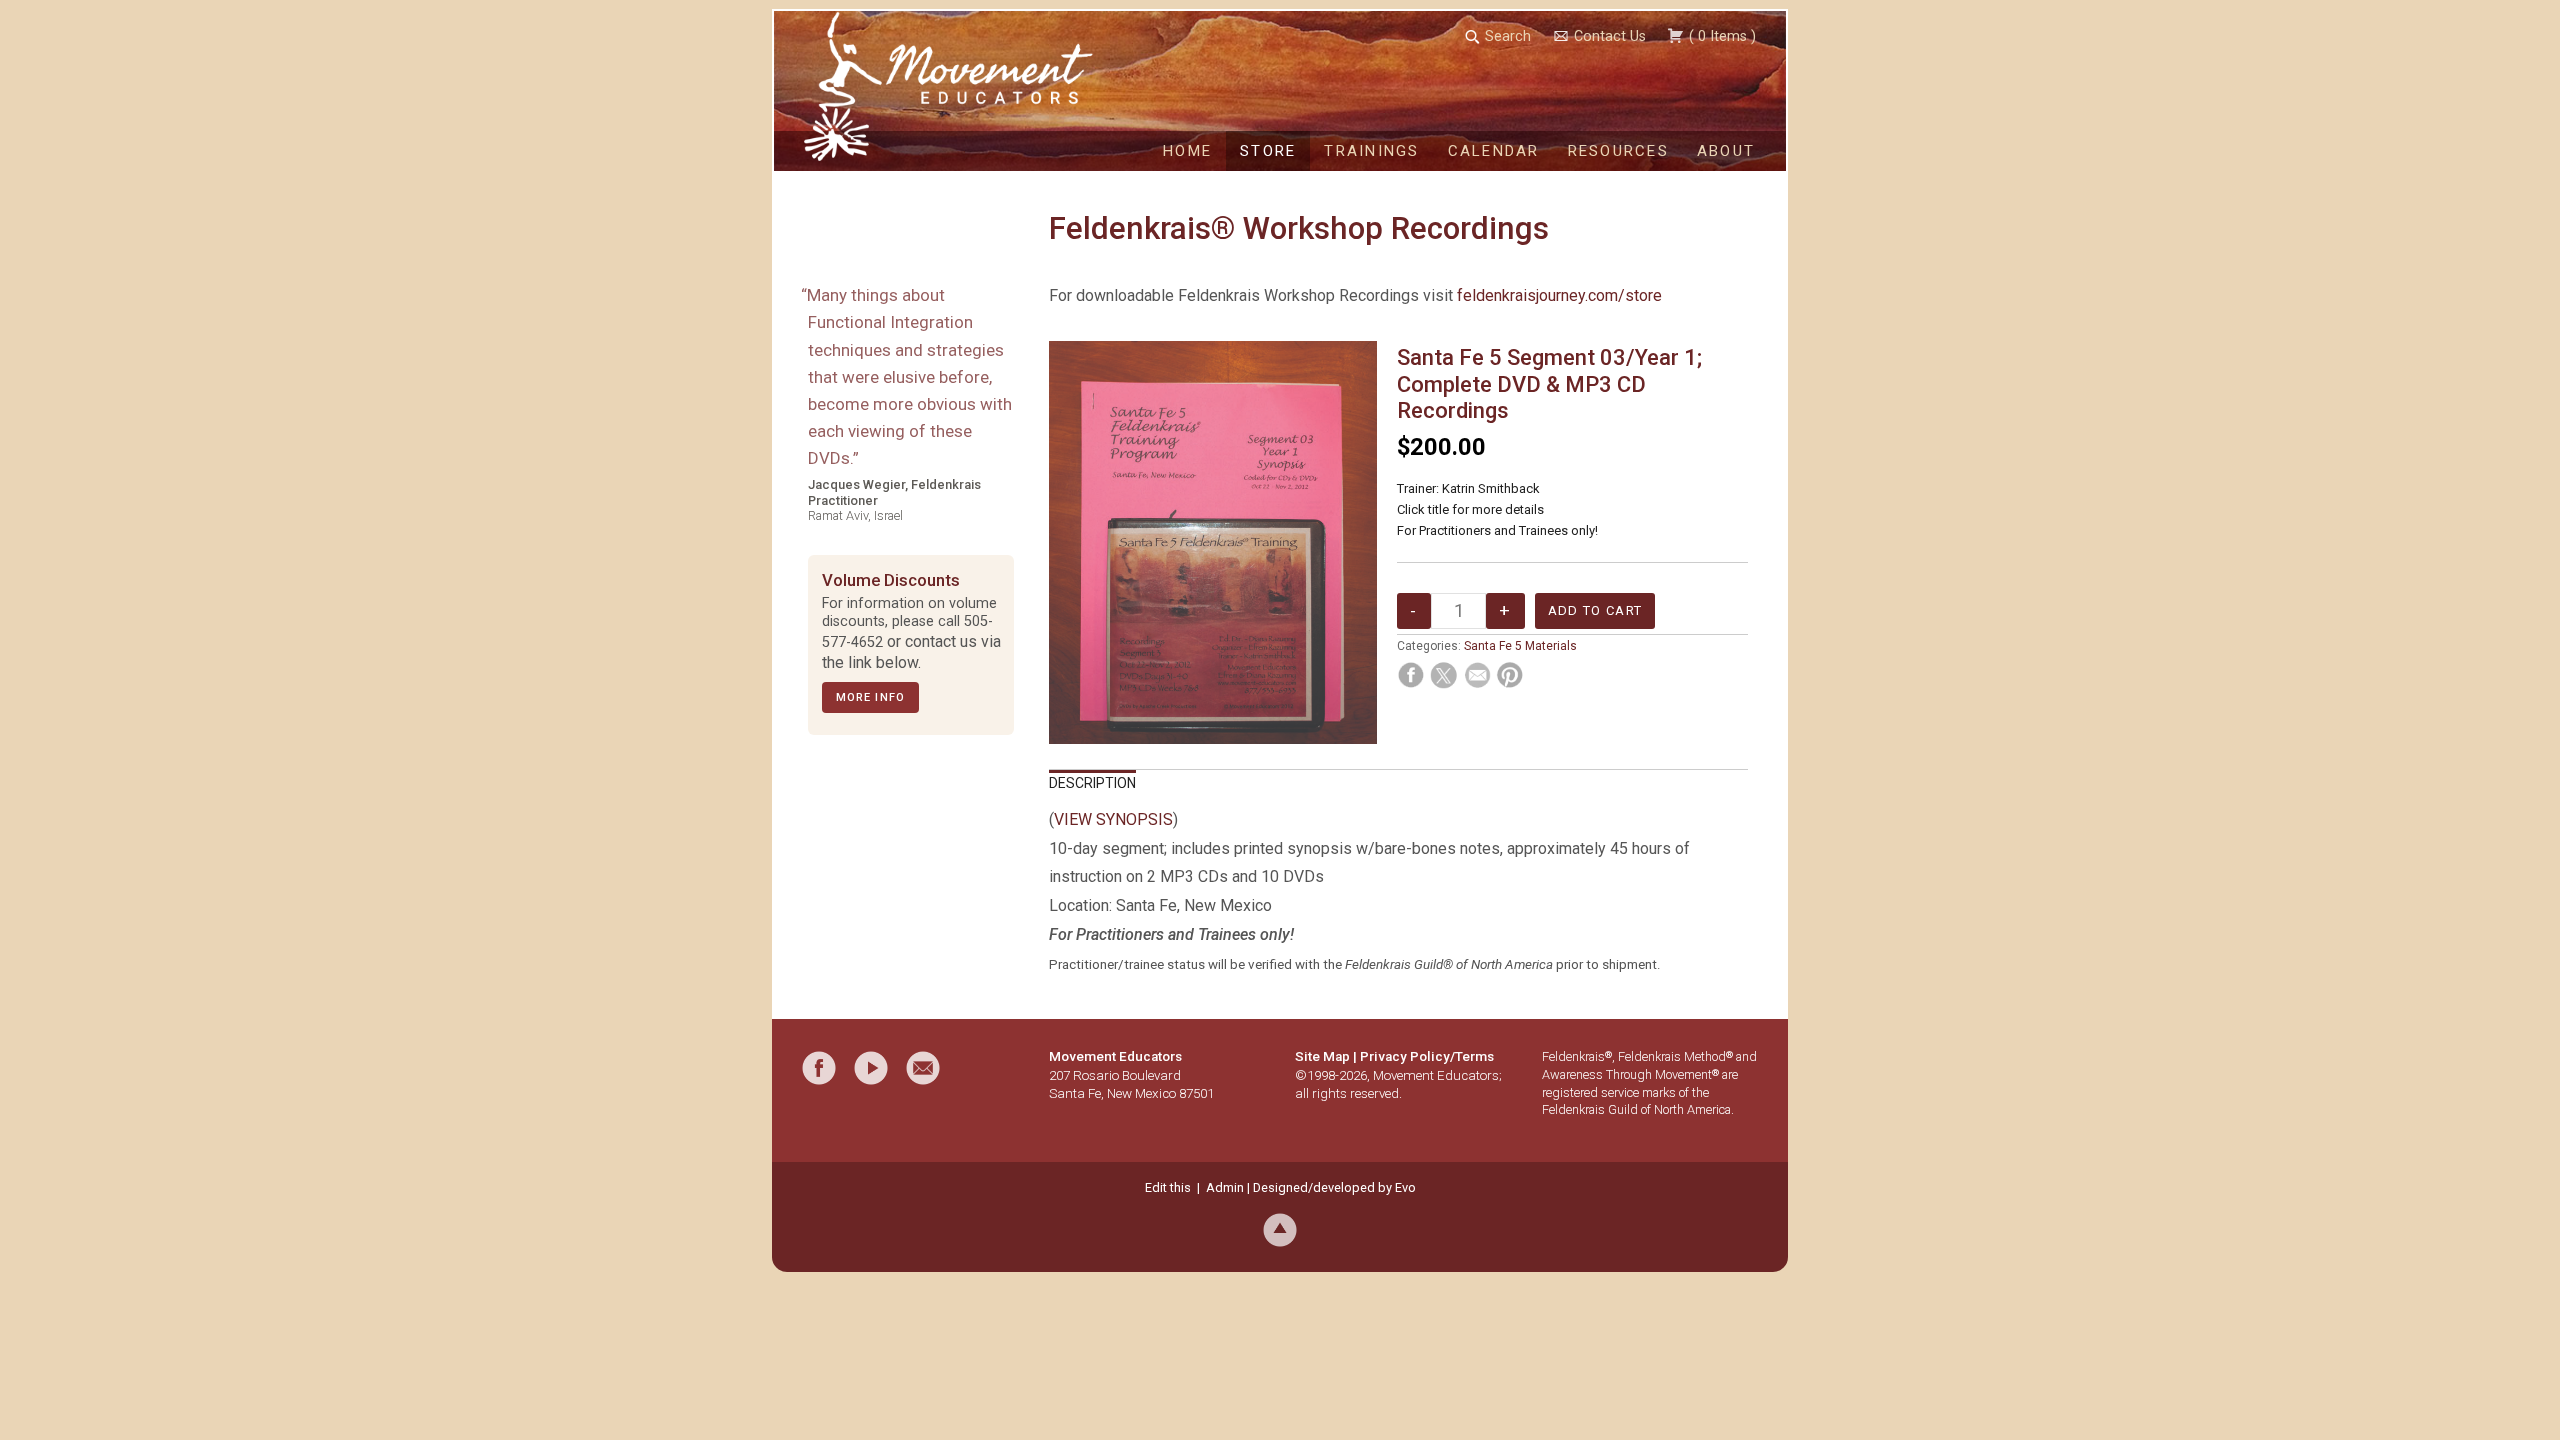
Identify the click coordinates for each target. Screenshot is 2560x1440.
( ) (1720, 36)
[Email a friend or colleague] (923, 1068)
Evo (1405, 1187)
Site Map (1322, 1056)
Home (1187, 151)
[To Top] (1280, 1229)
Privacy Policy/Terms (1427, 1056)
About (1726, 151)
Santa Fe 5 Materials (1520, 646)
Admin (1225, 1187)
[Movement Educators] (844, 86)
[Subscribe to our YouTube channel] (871, 1068)
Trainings (1371, 151)
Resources (1618, 151)
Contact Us (1610, 36)
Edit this (1168, 1187)
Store (1268, 151)
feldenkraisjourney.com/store (1559, 295)
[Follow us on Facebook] (819, 1068)
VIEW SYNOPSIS (1113, 819)
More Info (870, 697)
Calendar (1494, 151)
